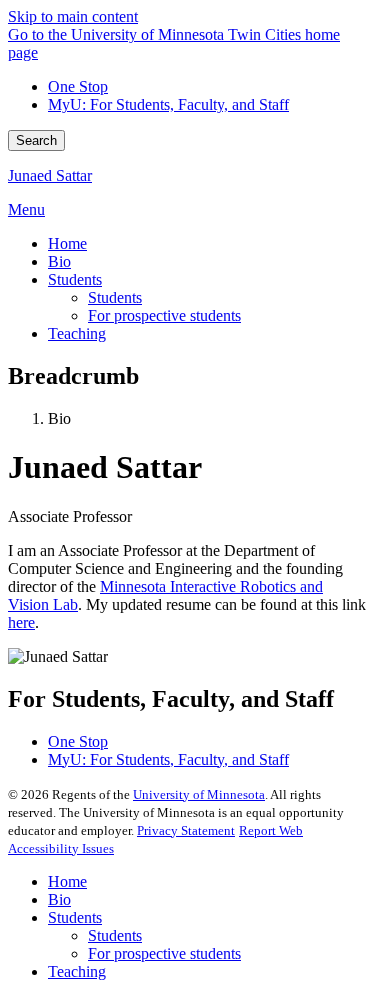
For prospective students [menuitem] (164, 315)
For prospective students (164, 953)
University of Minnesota (199, 794)
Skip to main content (73, 16)
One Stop (78, 86)
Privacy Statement (186, 830)
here (21, 622)
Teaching (77, 971)
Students (75, 917)
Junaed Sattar (50, 175)
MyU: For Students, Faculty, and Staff (168, 104)
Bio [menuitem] (59, 261)
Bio (59, 899)
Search (36, 140)
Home (67, 881)
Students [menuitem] (75, 279)
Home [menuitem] (67, 243)
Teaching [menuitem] (77, 333)
